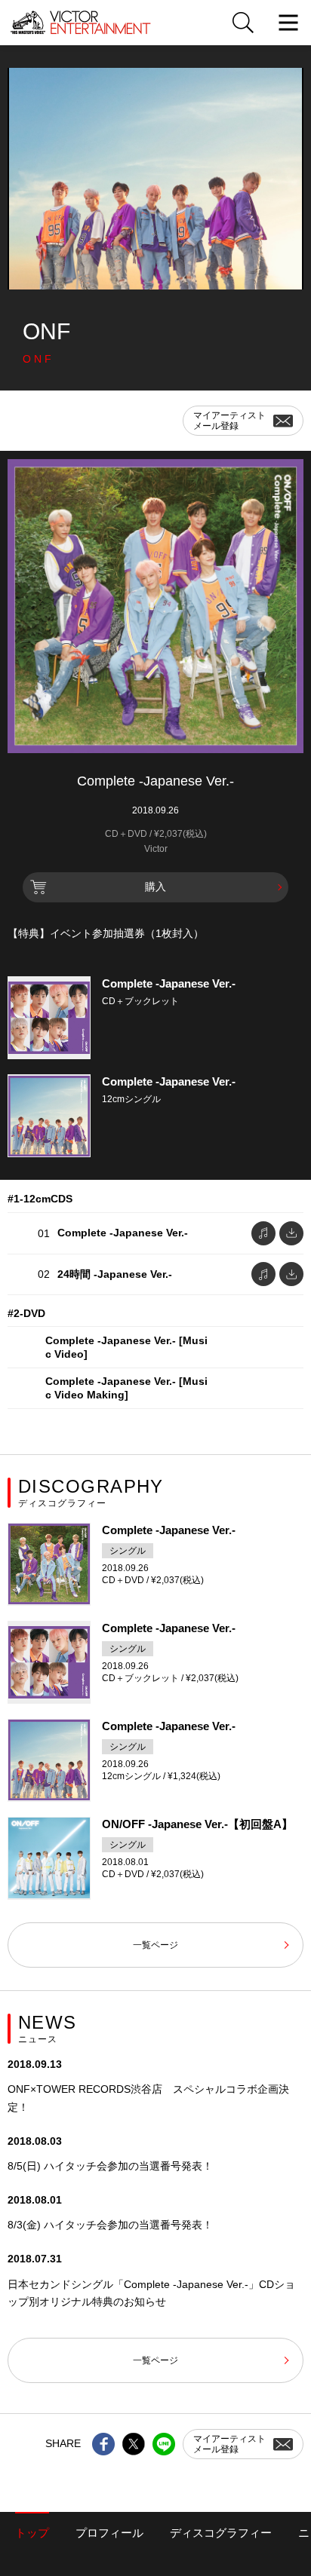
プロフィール (109, 2533)
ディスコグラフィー (221, 2533)
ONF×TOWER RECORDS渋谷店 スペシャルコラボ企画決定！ (148, 2098)
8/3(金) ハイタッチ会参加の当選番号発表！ (110, 2225)
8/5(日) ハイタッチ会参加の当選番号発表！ (110, 2166)
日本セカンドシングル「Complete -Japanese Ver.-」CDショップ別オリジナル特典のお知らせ (151, 2293)
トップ (32, 2533)
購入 (155, 887)
